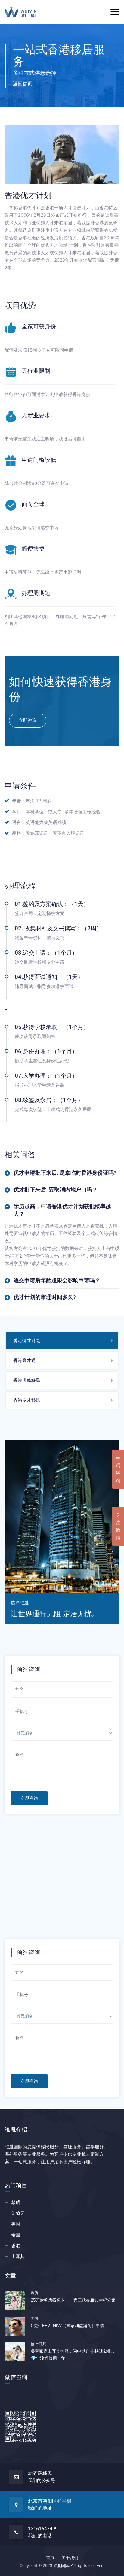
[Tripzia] (20, 12)
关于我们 (70, 2558)
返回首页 (23, 83)
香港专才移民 (27, 1400)
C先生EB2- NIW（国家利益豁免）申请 (67, 2326)
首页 (50, 2558)
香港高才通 (25, 1360)
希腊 (16, 2202)
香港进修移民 (27, 1380)
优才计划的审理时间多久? (45, 1297)
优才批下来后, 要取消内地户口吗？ (56, 1190)
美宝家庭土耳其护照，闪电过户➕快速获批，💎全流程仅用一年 (73, 2355)
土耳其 (18, 2256)
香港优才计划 (27, 1341)
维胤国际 (61, 2565)
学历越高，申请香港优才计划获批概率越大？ (62, 1210)
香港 (16, 2246)
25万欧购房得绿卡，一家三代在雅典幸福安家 (73, 2300)
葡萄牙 (18, 2213)
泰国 (16, 2235)
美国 (16, 2224)
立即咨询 (29, 1798)
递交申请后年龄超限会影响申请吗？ (57, 1280)
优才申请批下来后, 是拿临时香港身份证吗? (65, 1173)
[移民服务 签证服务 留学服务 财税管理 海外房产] (62, 1736)
